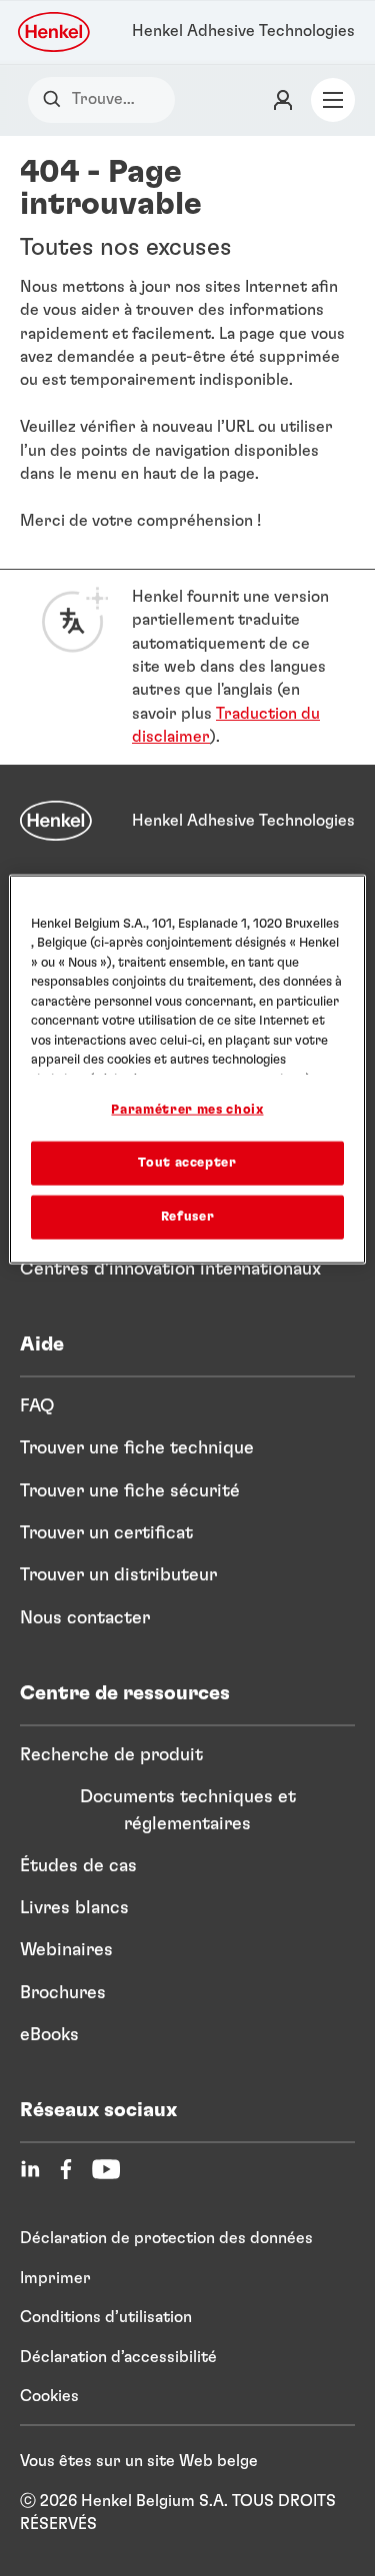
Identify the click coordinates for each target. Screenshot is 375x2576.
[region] (187, 1070)
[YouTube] (106, 2169)
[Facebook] (66, 2169)
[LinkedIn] (30, 2169)
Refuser (188, 1217)
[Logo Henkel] (55, 32)
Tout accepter (187, 1163)
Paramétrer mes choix (187, 1110)
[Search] (56, 99)
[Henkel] (56, 821)
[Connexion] (283, 100)
